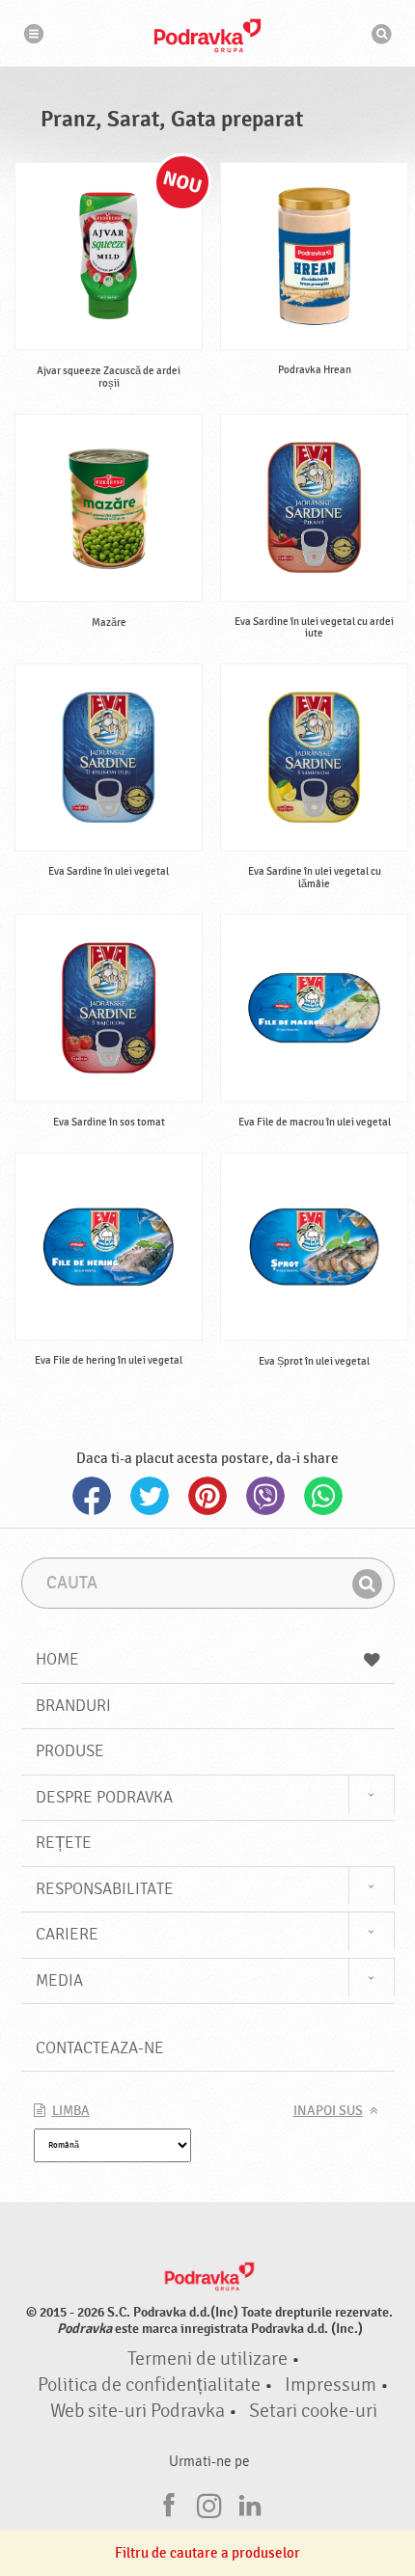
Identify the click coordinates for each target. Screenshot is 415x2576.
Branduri (73, 1706)
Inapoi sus (328, 2111)
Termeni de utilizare (207, 2359)
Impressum (331, 2385)
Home (57, 1659)
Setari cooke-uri (313, 2411)
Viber (265, 1496)
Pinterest (207, 1496)
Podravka (207, 36)
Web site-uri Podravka (138, 2411)
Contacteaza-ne (100, 2048)
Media (59, 1980)
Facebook (92, 1496)
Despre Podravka (104, 1797)
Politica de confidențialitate (149, 2385)
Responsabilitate (105, 1889)
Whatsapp (323, 1496)
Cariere (67, 1934)
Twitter (150, 1496)
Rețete (64, 1843)
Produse (70, 1751)
